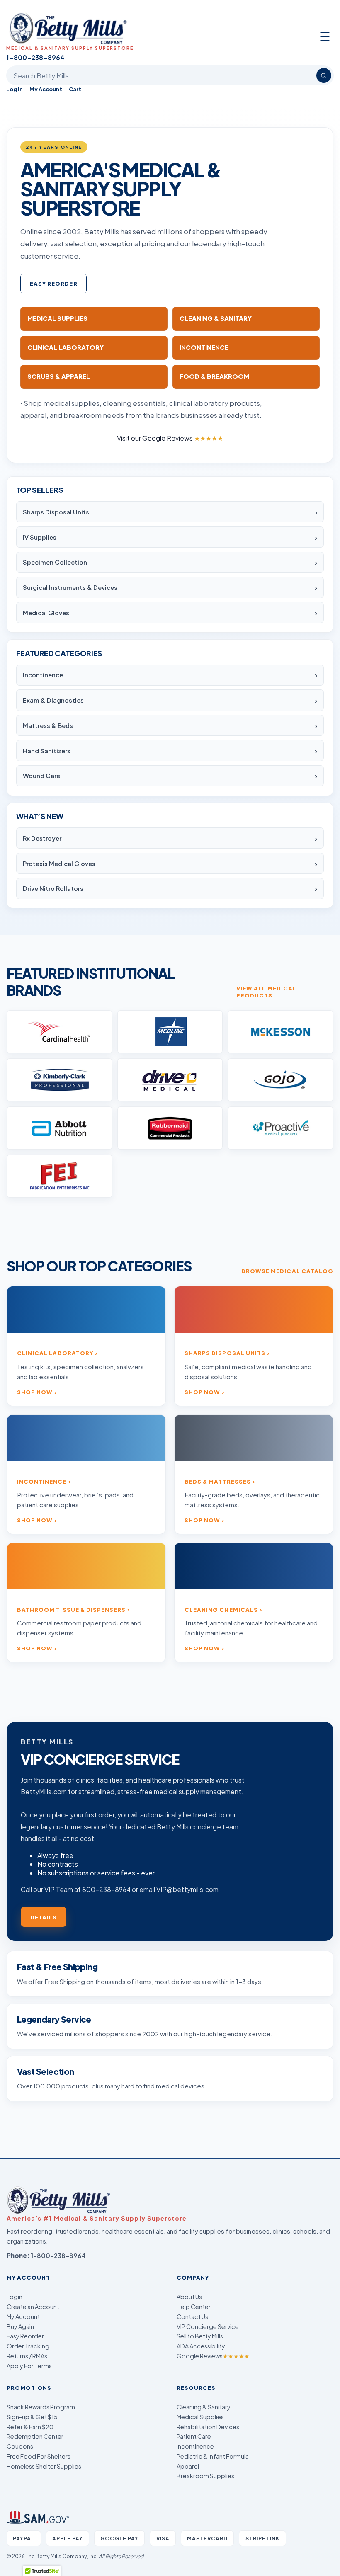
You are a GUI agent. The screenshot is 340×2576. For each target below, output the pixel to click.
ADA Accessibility (201, 2346)
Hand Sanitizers (47, 751)
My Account (46, 89)
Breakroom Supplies (205, 2476)
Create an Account (33, 2307)
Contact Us (192, 2316)
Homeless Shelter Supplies (44, 2466)
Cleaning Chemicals (221, 1609)
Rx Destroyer (42, 838)
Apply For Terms (29, 2366)
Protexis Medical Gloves (59, 864)
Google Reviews (213, 2356)
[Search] (324, 75)
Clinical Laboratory (55, 1353)
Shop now (35, 1392)
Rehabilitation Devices (208, 2427)
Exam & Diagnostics (53, 700)
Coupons (20, 2446)
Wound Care (41, 776)
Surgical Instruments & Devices (70, 587)
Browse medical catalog (287, 1271)
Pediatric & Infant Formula (213, 2456)
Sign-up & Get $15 (32, 2417)
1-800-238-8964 (58, 2255)
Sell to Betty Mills (200, 2336)
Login (15, 2297)
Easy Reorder (54, 283)
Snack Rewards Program (41, 2407)
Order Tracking (28, 2346)
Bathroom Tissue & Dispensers (71, 1609)
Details (44, 1917)
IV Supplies (40, 537)
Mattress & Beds (48, 725)
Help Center (194, 2307)
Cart (75, 89)
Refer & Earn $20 (30, 2427)
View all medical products (266, 992)
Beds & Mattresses (218, 1481)
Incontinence (43, 675)
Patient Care (194, 2436)
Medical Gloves (46, 613)
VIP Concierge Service (208, 2326)
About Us (189, 2297)
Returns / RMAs (27, 2356)
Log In (15, 89)
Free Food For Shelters (39, 2456)
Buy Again (20, 2326)
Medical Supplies (200, 2417)
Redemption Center (35, 2436)
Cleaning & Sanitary (204, 2407)
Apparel (188, 2466)
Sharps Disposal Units (56, 512)
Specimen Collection (55, 562)
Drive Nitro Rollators (53, 888)
